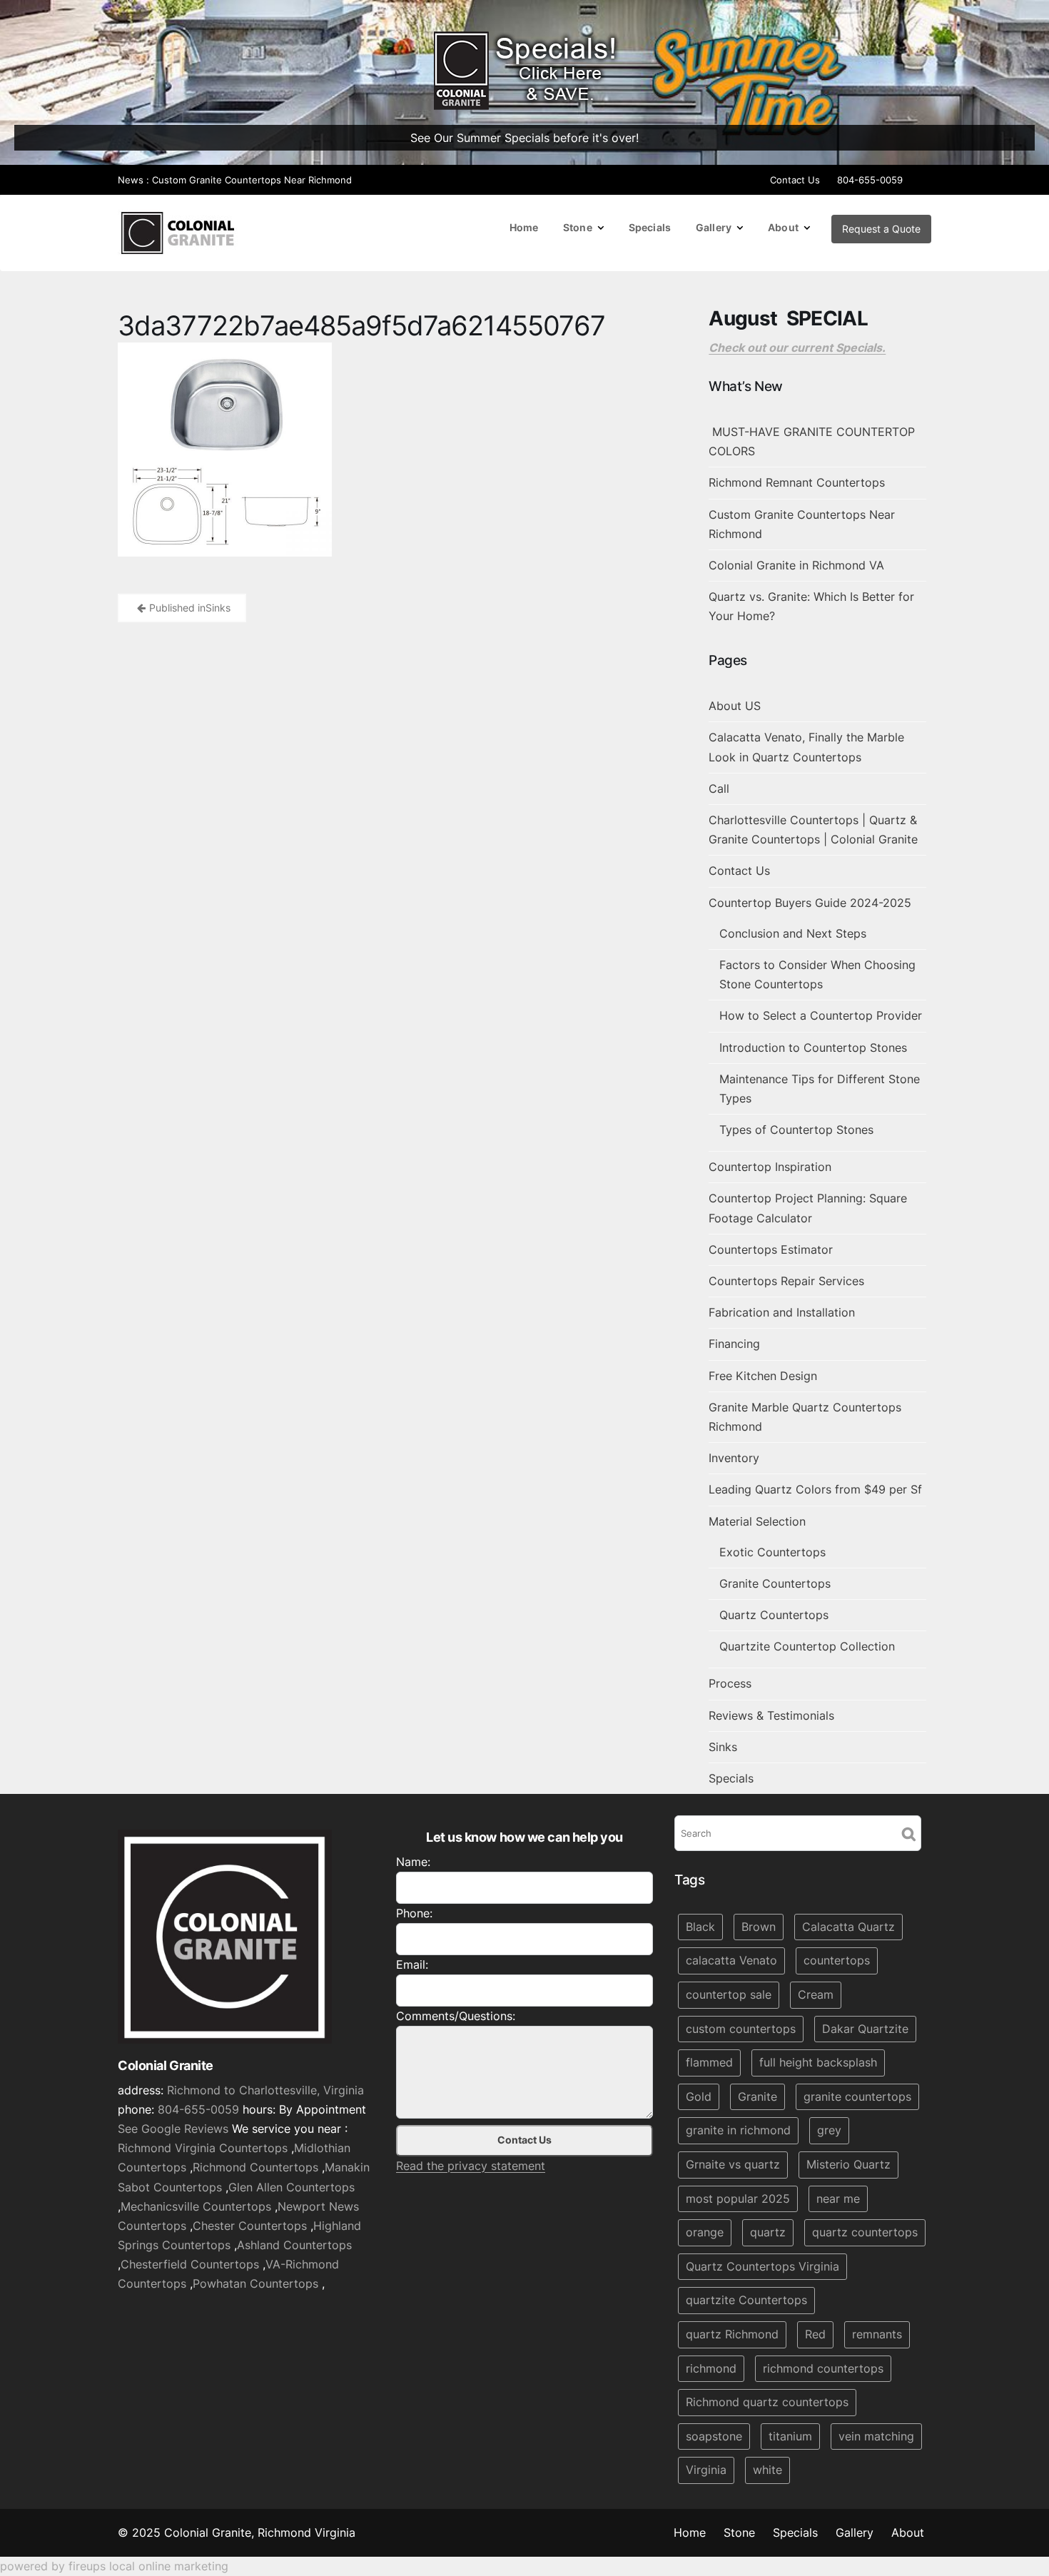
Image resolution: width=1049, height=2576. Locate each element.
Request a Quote (881, 229)
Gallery (714, 227)
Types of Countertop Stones (796, 1130)
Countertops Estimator (771, 1249)
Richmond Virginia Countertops (203, 2148)
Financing (734, 1344)
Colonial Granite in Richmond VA (796, 565)
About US (735, 706)
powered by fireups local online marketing (114, 2566)
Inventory (734, 1458)
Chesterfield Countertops (190, 2264)
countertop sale (729, 1994)
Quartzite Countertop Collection (807, 1646)
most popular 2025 (738, 2199)
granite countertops (857, 2096)
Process (730, 1683)
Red (815, 2334)
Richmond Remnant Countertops (797, 482)
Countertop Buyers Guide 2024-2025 (810, 903)
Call (719, 788)
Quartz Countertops (774, 1615)
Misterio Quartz (848, 2164)
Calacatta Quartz (848, 1927)
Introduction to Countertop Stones (813, 1048)
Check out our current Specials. (797, 348)
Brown (759, 1927)
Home (524, 227)
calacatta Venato (731, 1961)
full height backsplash (818, 2062)
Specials (650, 227)
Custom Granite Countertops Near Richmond (252, 180)
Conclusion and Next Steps (793, 933)
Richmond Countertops (255, 2168)
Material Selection (757, 1521)
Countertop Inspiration (770, 1167)
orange (705, 2232)
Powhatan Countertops (255, 2284)
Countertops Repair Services (786, 1281)
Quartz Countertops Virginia (762, 2266)
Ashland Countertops (294, 2245)
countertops (837, 1961)
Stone (578, 227)
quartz (768, 2232)
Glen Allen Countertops (292, 2187)
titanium (790, 2436)
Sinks (723, 1747)
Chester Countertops (250, 2226)
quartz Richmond (732, 2334)
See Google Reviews (173, 2129)
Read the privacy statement (471, 2166)
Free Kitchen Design (763, 1376)
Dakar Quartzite (865, 2029)
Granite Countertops (775, 1583)
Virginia (706, 2470)
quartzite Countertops (746, 2301)
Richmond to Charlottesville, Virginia (265, 2090)
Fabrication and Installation (782, 1312)
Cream (816, 1994)
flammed (709, 2062)
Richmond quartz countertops (767, 2402)
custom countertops (741, 2029)
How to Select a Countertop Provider (821, 1015)
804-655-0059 (870, 180)
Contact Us (795, 180)
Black (700, 1927)
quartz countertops (865, 2232)
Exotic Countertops (772, 1552)
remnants (877, 2334)
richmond (711, 2368)
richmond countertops (823, 2368)
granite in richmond (738, 2131)
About (783, 227)
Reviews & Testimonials (771, 1715)
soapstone (714, 2436)
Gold (699, 2096)
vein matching (876, 2436)
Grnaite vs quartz (733, 2164)
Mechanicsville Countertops (196, 2206)
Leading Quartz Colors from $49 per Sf (815, 1489)
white (767, 2470)
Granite (757, 2096)
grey (829, 2131)
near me (838, 2199)
